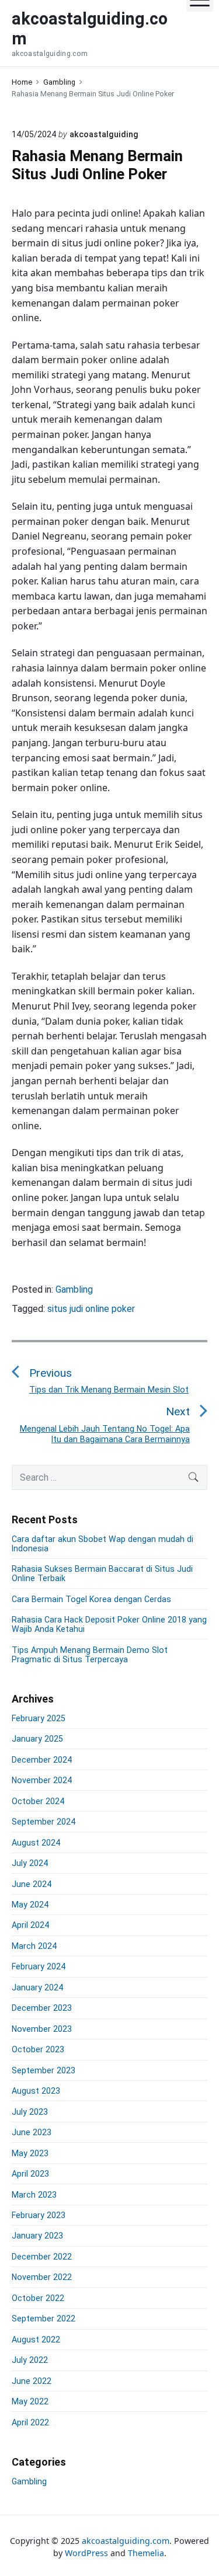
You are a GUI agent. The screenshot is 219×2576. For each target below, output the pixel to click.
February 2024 (39, 1966)
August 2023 (36, 2091)
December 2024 (42, 1760)
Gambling (74, 1289)
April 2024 (30, 1925)
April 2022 (30, 2422)
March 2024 (34, 1946)
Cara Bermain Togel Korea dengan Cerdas (91, 1599)
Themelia (146, 2553)
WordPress (86, 2553)
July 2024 (30, 1863)
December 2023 (42, 2008)
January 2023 (37, 2236)
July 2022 (30, 2360)
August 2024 (36, 1843)
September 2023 (44, 2070)
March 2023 (34, 2195)
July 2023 (30, 2112)
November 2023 (42, 2029)
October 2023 (38, 2049)
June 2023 (32, 2132)
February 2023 (39, 2215)
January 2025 (37, 1739)
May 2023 (30, 2153)
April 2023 (30, 2174)
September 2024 (44, 1822)
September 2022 (44, 2319)
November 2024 (42, 1780)
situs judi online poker (91, 1309)
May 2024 (30, 1905)
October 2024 (38, 1801)
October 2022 (38, 2298)
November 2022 (42, 2277)
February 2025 (39, 1718)
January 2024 (37, 1987)
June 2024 (32, 1884)
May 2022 (30, 2401)
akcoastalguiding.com (126, 2541)
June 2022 (32, 2381)
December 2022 (42, 2257)
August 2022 (36, 2340)
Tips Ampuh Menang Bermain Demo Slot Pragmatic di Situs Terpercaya (90, 1655)
